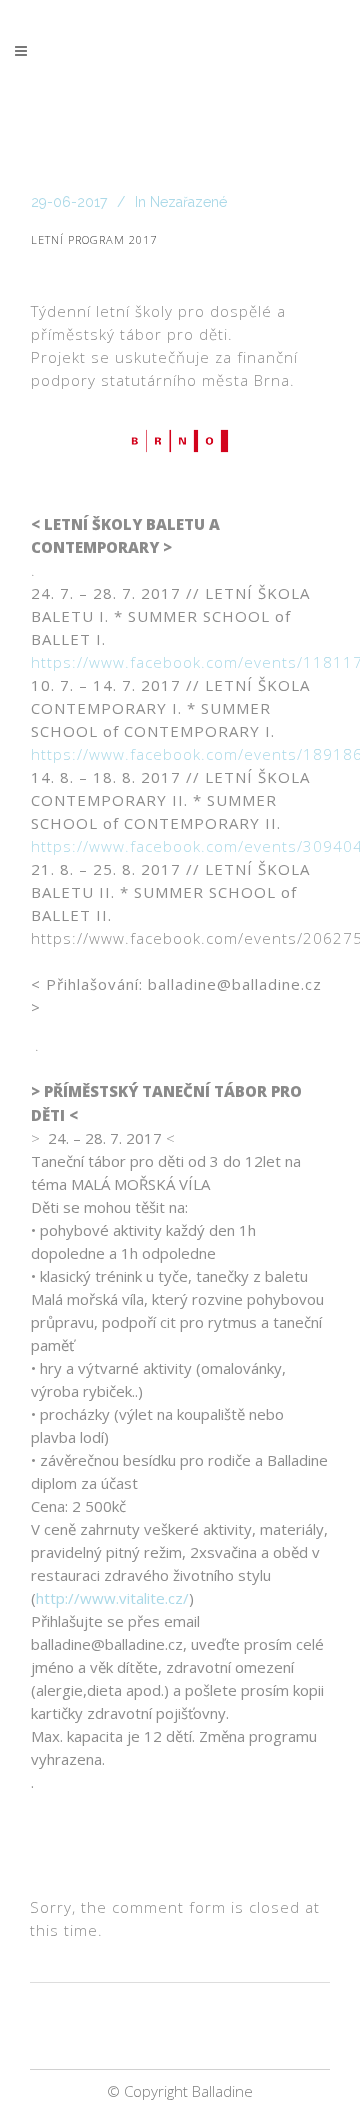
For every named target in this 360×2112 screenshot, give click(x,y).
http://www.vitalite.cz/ (112, 1598)
